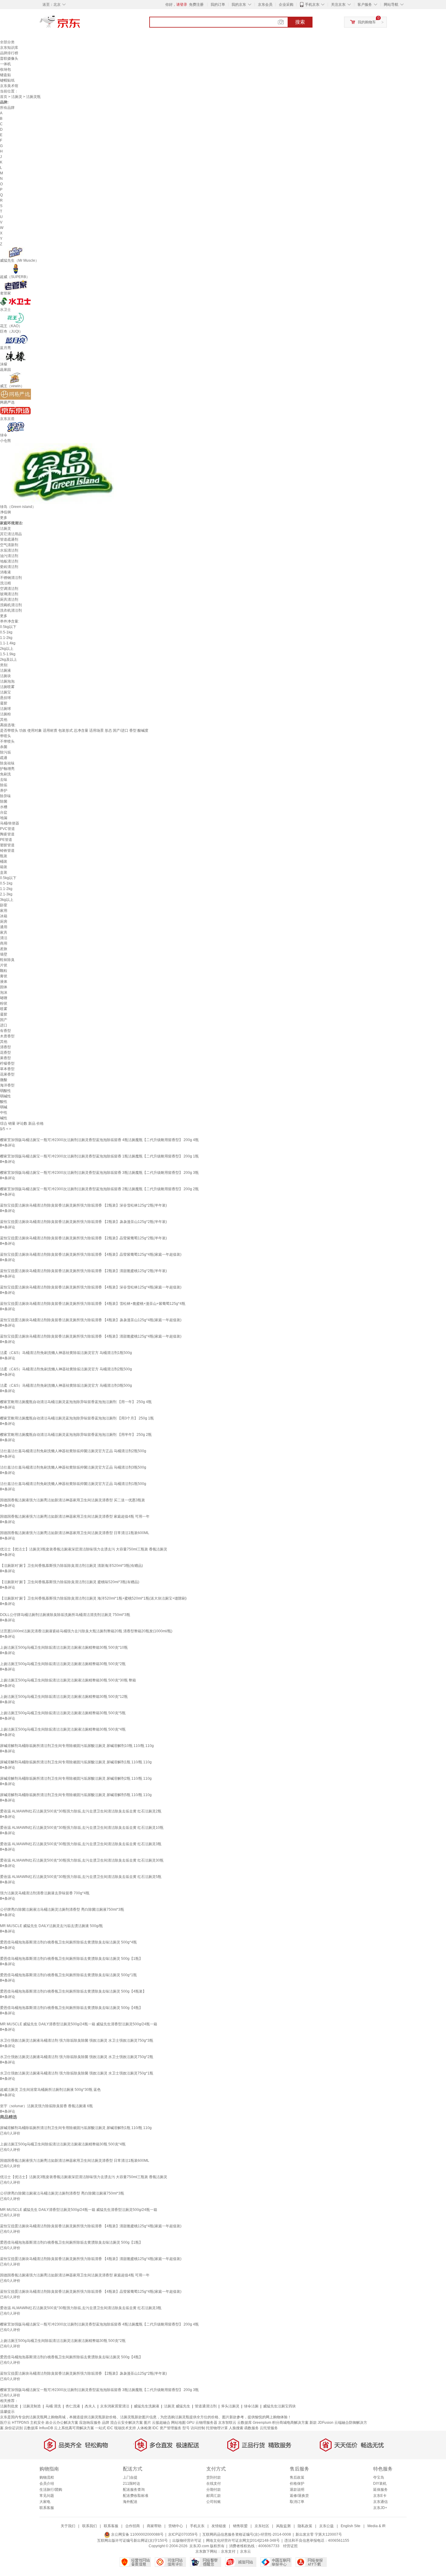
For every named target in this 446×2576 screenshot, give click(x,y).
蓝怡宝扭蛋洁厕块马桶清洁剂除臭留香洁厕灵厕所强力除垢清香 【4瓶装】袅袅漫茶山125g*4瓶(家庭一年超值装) (91, 1320)
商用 (4, 943)
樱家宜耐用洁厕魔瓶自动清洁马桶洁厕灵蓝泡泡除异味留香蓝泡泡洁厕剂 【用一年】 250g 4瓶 (76, 1402)
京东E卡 (380, 2496)
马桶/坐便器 (10, 823)
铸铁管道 (7, 851)
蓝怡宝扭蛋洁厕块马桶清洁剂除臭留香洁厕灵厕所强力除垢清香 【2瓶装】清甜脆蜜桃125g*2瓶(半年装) (83, 1271)
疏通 (4, 758)
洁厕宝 (5, 692)
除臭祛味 (7, 763)
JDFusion (326, 2423)
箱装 (4, 867)
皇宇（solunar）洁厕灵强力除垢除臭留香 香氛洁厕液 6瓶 (46, 2106)
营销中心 (176, 2526)
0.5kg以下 (8, 627)
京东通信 (380, 2502)
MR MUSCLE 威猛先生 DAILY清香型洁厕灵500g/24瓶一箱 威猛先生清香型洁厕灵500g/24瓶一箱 (79, 2024)
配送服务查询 (134, 2490)
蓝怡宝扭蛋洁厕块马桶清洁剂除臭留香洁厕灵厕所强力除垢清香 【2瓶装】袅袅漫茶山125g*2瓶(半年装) (83, 1222)
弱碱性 (5, 1096)
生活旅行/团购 (51, 2490)
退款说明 (297, 2490)
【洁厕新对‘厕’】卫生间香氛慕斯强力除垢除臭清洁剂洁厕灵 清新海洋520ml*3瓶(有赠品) (71, 1566)
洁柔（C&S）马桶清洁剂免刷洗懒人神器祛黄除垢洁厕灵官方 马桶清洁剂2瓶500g (66, 1369)
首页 (4, 97)
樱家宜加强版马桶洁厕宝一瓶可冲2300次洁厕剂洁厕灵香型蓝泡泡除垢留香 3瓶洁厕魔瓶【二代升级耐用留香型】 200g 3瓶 (99, 1173)
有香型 (5, 1031)
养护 (4, 791)
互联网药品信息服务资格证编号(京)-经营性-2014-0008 (247, 2534)
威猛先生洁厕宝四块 (279, 2406)
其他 (4, 720)
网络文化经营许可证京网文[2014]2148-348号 (243, 2541)
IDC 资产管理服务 (167, 2428)
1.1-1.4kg (8, 643)
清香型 (5, 1047)
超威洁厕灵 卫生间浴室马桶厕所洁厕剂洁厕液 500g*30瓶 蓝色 (50, 2090)
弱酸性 (5, 1091)
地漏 (4, 818)
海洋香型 (7, 1085)
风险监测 (283, 2526)
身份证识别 (14, 2428)
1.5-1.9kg (8, 654)
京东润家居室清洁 (115, 2406)
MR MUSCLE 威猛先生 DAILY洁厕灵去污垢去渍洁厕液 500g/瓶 (51, 1926)
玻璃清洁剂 (9, 594)
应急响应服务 (90, 2423)
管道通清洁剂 (206, 2406)
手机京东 (312, 5)
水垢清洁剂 (9, 550)
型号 (186, 2428)
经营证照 (290, 2546)
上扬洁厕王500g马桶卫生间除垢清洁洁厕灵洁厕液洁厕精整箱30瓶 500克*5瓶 (63, 1713)
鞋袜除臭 (7, 960)
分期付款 (214, 2490)
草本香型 (7, 1069)
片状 (4, 965)
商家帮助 (154, 2526)
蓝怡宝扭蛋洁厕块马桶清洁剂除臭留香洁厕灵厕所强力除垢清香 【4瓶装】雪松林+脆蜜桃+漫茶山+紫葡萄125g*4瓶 (93, 1304)
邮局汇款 (214, 2496)
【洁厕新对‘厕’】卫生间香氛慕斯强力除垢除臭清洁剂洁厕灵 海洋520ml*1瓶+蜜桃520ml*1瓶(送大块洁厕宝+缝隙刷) (93, 1598)
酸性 (4, 1102)
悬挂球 (5, 698)
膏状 (4, 976)
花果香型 (7, 1074)
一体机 (5, 64)
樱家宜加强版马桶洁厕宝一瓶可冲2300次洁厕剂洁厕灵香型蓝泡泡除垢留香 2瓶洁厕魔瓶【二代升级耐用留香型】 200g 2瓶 (99, 1189)
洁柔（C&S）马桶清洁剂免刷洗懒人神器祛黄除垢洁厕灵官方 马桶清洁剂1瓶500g (66, 1353)
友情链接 (219, 2526)
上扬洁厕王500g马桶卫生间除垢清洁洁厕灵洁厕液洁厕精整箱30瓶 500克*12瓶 (64, 1697)
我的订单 (218, 5)
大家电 (45, 2502)
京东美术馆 (9, 86)
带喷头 (5, 736)
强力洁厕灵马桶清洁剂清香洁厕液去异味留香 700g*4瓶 (45, 1893)
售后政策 (297, 2477)
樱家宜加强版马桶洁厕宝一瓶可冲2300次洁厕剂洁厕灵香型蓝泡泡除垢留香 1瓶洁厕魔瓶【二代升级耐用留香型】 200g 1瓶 (99, 1156)
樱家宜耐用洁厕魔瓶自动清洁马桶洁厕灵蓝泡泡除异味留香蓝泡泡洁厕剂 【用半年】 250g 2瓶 (76, 1435)
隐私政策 (305, 2526)
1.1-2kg (6, 638)
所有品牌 (7, 108)
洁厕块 (5, 676)
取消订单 (297, 2502)
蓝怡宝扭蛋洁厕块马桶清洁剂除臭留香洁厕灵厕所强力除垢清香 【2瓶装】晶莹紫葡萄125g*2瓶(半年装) (83, 1238)
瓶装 (4, 856)
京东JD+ (380, 2508)
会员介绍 (47, 2484)
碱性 (4, 1118)
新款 (313, 2423)
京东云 (245, 2551)
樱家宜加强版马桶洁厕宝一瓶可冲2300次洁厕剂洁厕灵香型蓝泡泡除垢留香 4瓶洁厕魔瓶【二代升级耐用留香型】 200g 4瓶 (99, 1140)
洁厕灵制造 (32, 2406)
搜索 (300, 22)
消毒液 (5, 572)
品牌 (106, 2423)
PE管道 (6, 840)
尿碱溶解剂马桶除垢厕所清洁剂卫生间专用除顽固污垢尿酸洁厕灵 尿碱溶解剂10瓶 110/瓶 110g (77, 1746)
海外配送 (130, 2502)
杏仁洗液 (73, 2406)
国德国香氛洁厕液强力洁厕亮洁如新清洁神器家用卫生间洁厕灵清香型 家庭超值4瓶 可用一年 (75, 1516)
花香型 (5, 1053)
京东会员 (265, 5)
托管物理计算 (217, 2428)
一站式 (100, 2428)
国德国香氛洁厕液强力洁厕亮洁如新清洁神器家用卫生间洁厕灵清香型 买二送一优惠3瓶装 (73, 1500)
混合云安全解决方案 (127, 2423)
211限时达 (132, 2484)
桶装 (4, 861)
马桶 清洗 (53, 2406)
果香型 (5, 1058)
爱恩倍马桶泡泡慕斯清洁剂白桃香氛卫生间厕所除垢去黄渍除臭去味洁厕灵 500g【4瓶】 (71, 2008)
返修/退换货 (299, 2496)
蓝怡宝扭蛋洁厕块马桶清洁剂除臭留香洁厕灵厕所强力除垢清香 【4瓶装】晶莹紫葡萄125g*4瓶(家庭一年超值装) (91, 1254)
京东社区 (262, 2526)
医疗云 (5, 2423)
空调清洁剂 (9, 589)
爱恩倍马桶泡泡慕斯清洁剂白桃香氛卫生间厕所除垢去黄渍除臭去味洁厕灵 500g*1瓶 (68, 1975)
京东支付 (228, 2551)
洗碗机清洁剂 (11, 605)
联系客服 (47, 2508)
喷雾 (4, 1009)
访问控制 (198, 2428)
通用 (4, 927)
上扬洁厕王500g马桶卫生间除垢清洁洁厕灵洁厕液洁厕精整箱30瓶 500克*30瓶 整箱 (68, 1680)
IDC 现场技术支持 (121, 2428)
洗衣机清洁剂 (11, 610)
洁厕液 (5, 670)
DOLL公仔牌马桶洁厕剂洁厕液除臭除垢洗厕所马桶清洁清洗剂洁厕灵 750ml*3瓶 (65, 1615)
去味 (4, 780)
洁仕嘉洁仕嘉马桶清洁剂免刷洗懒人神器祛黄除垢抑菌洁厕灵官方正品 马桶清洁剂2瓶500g (73, 1451)
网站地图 (178, 2423)
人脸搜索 (236, 2428)
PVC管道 (7, 829)
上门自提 (130, 2477)
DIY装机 (380, 2484)
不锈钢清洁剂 (11, 578)
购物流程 (47, 2477)
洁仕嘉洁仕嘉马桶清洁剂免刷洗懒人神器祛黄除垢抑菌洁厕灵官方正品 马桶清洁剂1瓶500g (73, 1484)
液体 (4, 982)
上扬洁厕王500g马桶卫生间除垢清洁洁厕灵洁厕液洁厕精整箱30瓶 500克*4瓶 (63, 1729)
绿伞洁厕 (251, 2406)
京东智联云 (227, 2423)
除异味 (5, 796)
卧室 (4, 905)
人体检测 (144, 2428)
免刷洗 (5, 774)
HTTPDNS (20, 2423)
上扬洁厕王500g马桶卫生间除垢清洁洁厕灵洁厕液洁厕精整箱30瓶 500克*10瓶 (64, 1647)
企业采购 (286, 5)
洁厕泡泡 (7, 681)
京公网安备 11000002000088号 (137, 2534)
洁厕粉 (5, 714)
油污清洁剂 (9, 556)
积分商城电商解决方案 (290, 2423)
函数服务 (252, 2428)
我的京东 (239, 5)
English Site (351, 2526)
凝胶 (4, 703)
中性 (4, 1113)
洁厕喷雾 (7, 687)
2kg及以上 (8, 660)
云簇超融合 (161, 2423)
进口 (4, 1025)
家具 (4, 932)
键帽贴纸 (7, 80)
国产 (4, 1020)
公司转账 (214, 2502)
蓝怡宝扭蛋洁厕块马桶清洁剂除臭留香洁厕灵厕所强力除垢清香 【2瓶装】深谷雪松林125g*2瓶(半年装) (83, 1205)
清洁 (4, 938)
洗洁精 (5, 583)
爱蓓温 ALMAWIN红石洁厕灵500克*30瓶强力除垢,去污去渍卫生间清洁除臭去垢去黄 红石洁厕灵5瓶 (81, 1877)
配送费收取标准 (136, 2496)
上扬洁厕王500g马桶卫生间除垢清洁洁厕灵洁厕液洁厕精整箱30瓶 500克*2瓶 (63, 1664)
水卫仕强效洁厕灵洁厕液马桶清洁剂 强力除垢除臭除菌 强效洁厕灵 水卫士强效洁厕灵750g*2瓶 (77, 2057)
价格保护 (297, 2484)
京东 (80, 24)
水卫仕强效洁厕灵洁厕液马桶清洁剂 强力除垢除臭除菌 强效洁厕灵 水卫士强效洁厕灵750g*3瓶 (77, 2040)
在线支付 (214, 2484)
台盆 (4, 812)
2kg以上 (7, 649)
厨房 (4, 922)
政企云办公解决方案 (62, 2423)
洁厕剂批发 (9, 2406)
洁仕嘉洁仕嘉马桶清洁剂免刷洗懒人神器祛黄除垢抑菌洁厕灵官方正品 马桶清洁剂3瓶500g (73, 1467)
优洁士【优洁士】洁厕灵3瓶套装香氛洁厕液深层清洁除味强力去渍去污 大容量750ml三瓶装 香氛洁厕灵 (84, 1549)
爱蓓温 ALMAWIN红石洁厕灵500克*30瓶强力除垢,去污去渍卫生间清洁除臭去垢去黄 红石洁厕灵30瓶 (82, 1860)
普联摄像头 (9, 59)
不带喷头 (7, 741)
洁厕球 (5, 709)
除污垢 (5, 752)
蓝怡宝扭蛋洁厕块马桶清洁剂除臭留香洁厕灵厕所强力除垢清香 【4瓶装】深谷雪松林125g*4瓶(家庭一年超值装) (91, 1287)
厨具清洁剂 (9, 599)
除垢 (4, 785)
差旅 (4, 949)
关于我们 (68, 2526)
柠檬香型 (7, 1063)
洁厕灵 (17, 97)
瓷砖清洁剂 (9, 567)
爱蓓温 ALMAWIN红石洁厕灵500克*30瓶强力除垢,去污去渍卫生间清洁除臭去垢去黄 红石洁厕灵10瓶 (82, 1828)
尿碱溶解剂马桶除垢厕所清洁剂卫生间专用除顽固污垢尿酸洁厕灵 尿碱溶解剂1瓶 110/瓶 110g (76, 1762)
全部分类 (7, 42)
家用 (4, 911)
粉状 (4, 1003)
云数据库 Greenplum (254, 2423)
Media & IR (377, 2526)
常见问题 (47, 2496)
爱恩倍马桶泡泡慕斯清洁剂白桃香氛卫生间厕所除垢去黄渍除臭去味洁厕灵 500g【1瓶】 (71, 1959)
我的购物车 (367, 22)
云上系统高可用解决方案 (74, 2428)
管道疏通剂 (9, 539)
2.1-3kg (6, 894)
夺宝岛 (379, 2477)
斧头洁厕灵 (230, 2406)
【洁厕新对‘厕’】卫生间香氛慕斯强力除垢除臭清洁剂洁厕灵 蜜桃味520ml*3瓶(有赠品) (70, 1582)
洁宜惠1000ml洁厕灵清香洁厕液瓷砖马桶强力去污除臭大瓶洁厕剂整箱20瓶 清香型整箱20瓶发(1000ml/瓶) (86, 1631)
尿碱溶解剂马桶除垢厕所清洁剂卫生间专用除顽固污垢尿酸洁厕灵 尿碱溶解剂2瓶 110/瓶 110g (76, 1778)
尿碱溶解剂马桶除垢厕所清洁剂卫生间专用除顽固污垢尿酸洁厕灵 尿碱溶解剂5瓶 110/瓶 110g (76, 1795)
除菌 (4, 801)
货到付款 (214, 2477)
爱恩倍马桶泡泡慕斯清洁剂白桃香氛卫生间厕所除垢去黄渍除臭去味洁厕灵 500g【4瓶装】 (73, 1991)
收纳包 (5, 69)
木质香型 (7, 1036)
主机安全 (37, 2423)
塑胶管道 (7, 845)
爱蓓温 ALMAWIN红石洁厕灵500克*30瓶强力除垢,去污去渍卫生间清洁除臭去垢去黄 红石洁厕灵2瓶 (81, 1811)
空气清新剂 (9, 545)
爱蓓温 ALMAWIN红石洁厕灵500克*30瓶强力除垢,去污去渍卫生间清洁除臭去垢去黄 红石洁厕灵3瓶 (81, 1844)
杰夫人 (90, 2406)
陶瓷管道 (7, 834)
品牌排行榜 (9, 53)
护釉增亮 (7, 769)
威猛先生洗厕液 (147, 2406)
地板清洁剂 (9, 561)
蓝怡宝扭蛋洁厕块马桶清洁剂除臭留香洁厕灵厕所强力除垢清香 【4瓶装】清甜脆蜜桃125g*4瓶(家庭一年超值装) (91, 1336)
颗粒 (4, 971)
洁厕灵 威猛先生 (177, 2406)
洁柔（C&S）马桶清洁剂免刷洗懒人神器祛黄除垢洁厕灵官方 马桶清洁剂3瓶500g (66, 1385)
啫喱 (4, 998)
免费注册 (196, 5)
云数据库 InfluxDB (38, 2428)
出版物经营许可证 (187, 2541)
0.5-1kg (6, 632)
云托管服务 (269, 2428)
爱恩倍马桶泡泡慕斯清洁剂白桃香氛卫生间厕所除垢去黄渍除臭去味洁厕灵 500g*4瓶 (68, 1942)
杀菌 (4, 747)
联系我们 (90, 2526)
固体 (4, 987)
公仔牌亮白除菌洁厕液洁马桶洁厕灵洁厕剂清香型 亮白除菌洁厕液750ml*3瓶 (62, 1909)
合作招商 (133, 2526)
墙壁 (4, 954)
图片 (147, 2423)
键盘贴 (5, 75)
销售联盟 (240, 2526)
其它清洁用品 (11, 534)
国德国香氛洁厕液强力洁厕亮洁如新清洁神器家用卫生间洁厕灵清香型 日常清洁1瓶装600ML (75, 1533)
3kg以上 (7, 900)
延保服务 (380, 2490)
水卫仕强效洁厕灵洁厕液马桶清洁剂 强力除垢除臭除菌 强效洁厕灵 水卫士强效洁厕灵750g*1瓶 (77, 2073)
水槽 (4, 807)
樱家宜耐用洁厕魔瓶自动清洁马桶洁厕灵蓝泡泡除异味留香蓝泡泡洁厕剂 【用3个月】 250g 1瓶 (77, 1418)
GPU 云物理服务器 (202, 2423)
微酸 (4, 1080)
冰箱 (4, 916)
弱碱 (4, 1107)
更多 (4, 518)
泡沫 (4, 992)
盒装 (4, 872)
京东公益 (326, 2526)
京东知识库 (9, 48)
